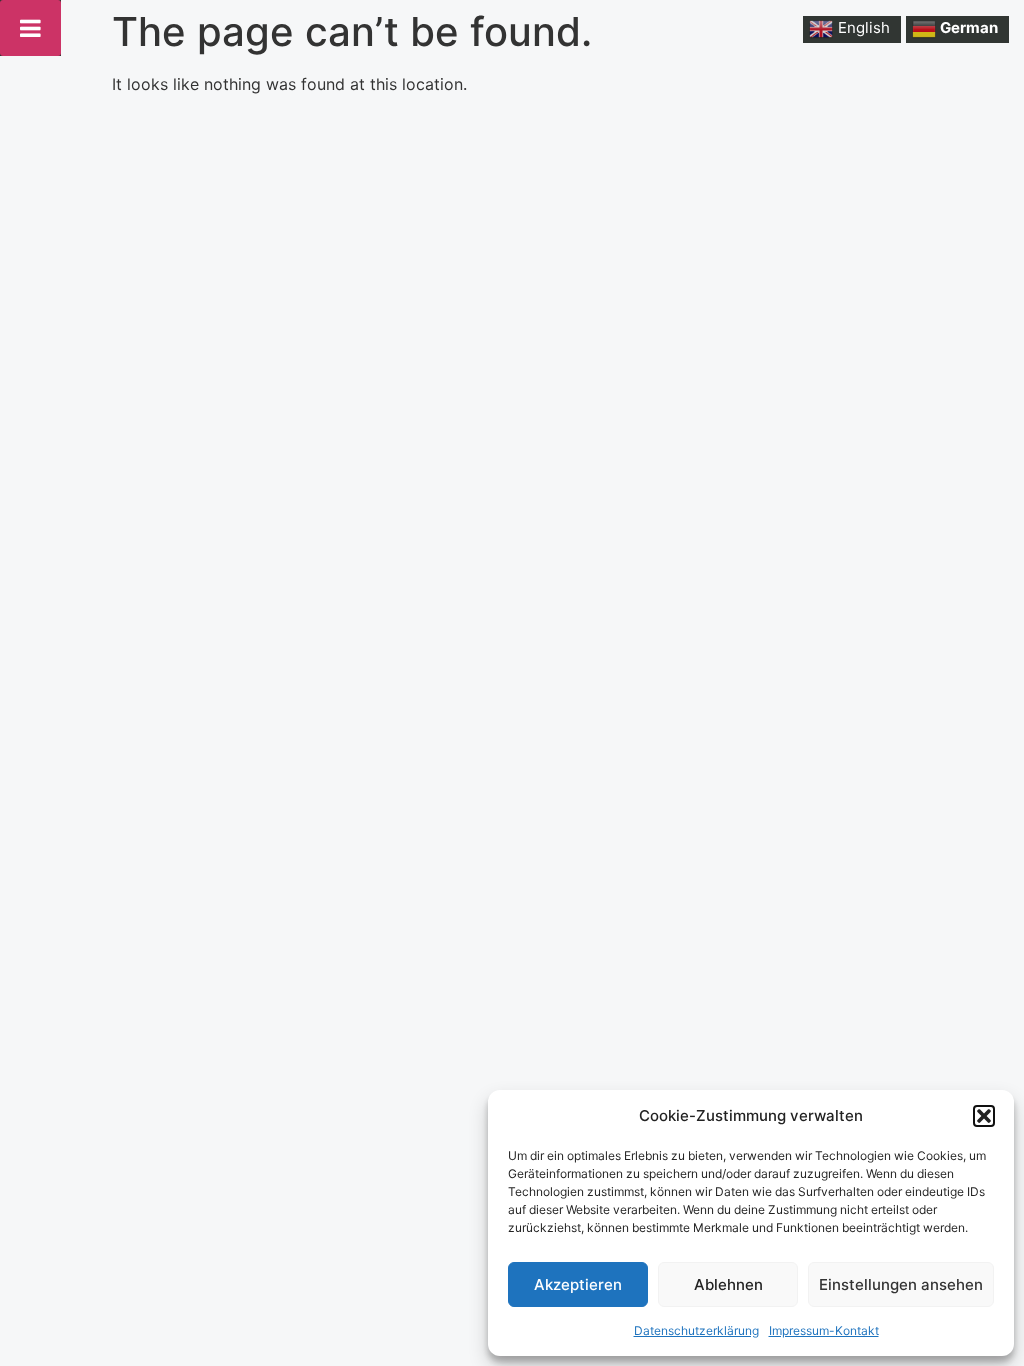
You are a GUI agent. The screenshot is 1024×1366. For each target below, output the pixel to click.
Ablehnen (728, 1284)
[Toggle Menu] (30, 28)
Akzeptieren (578, 1284)
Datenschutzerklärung (696, 1330)
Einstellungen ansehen (901, 1284)
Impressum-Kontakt (824, 1330)
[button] (984, 1116)
